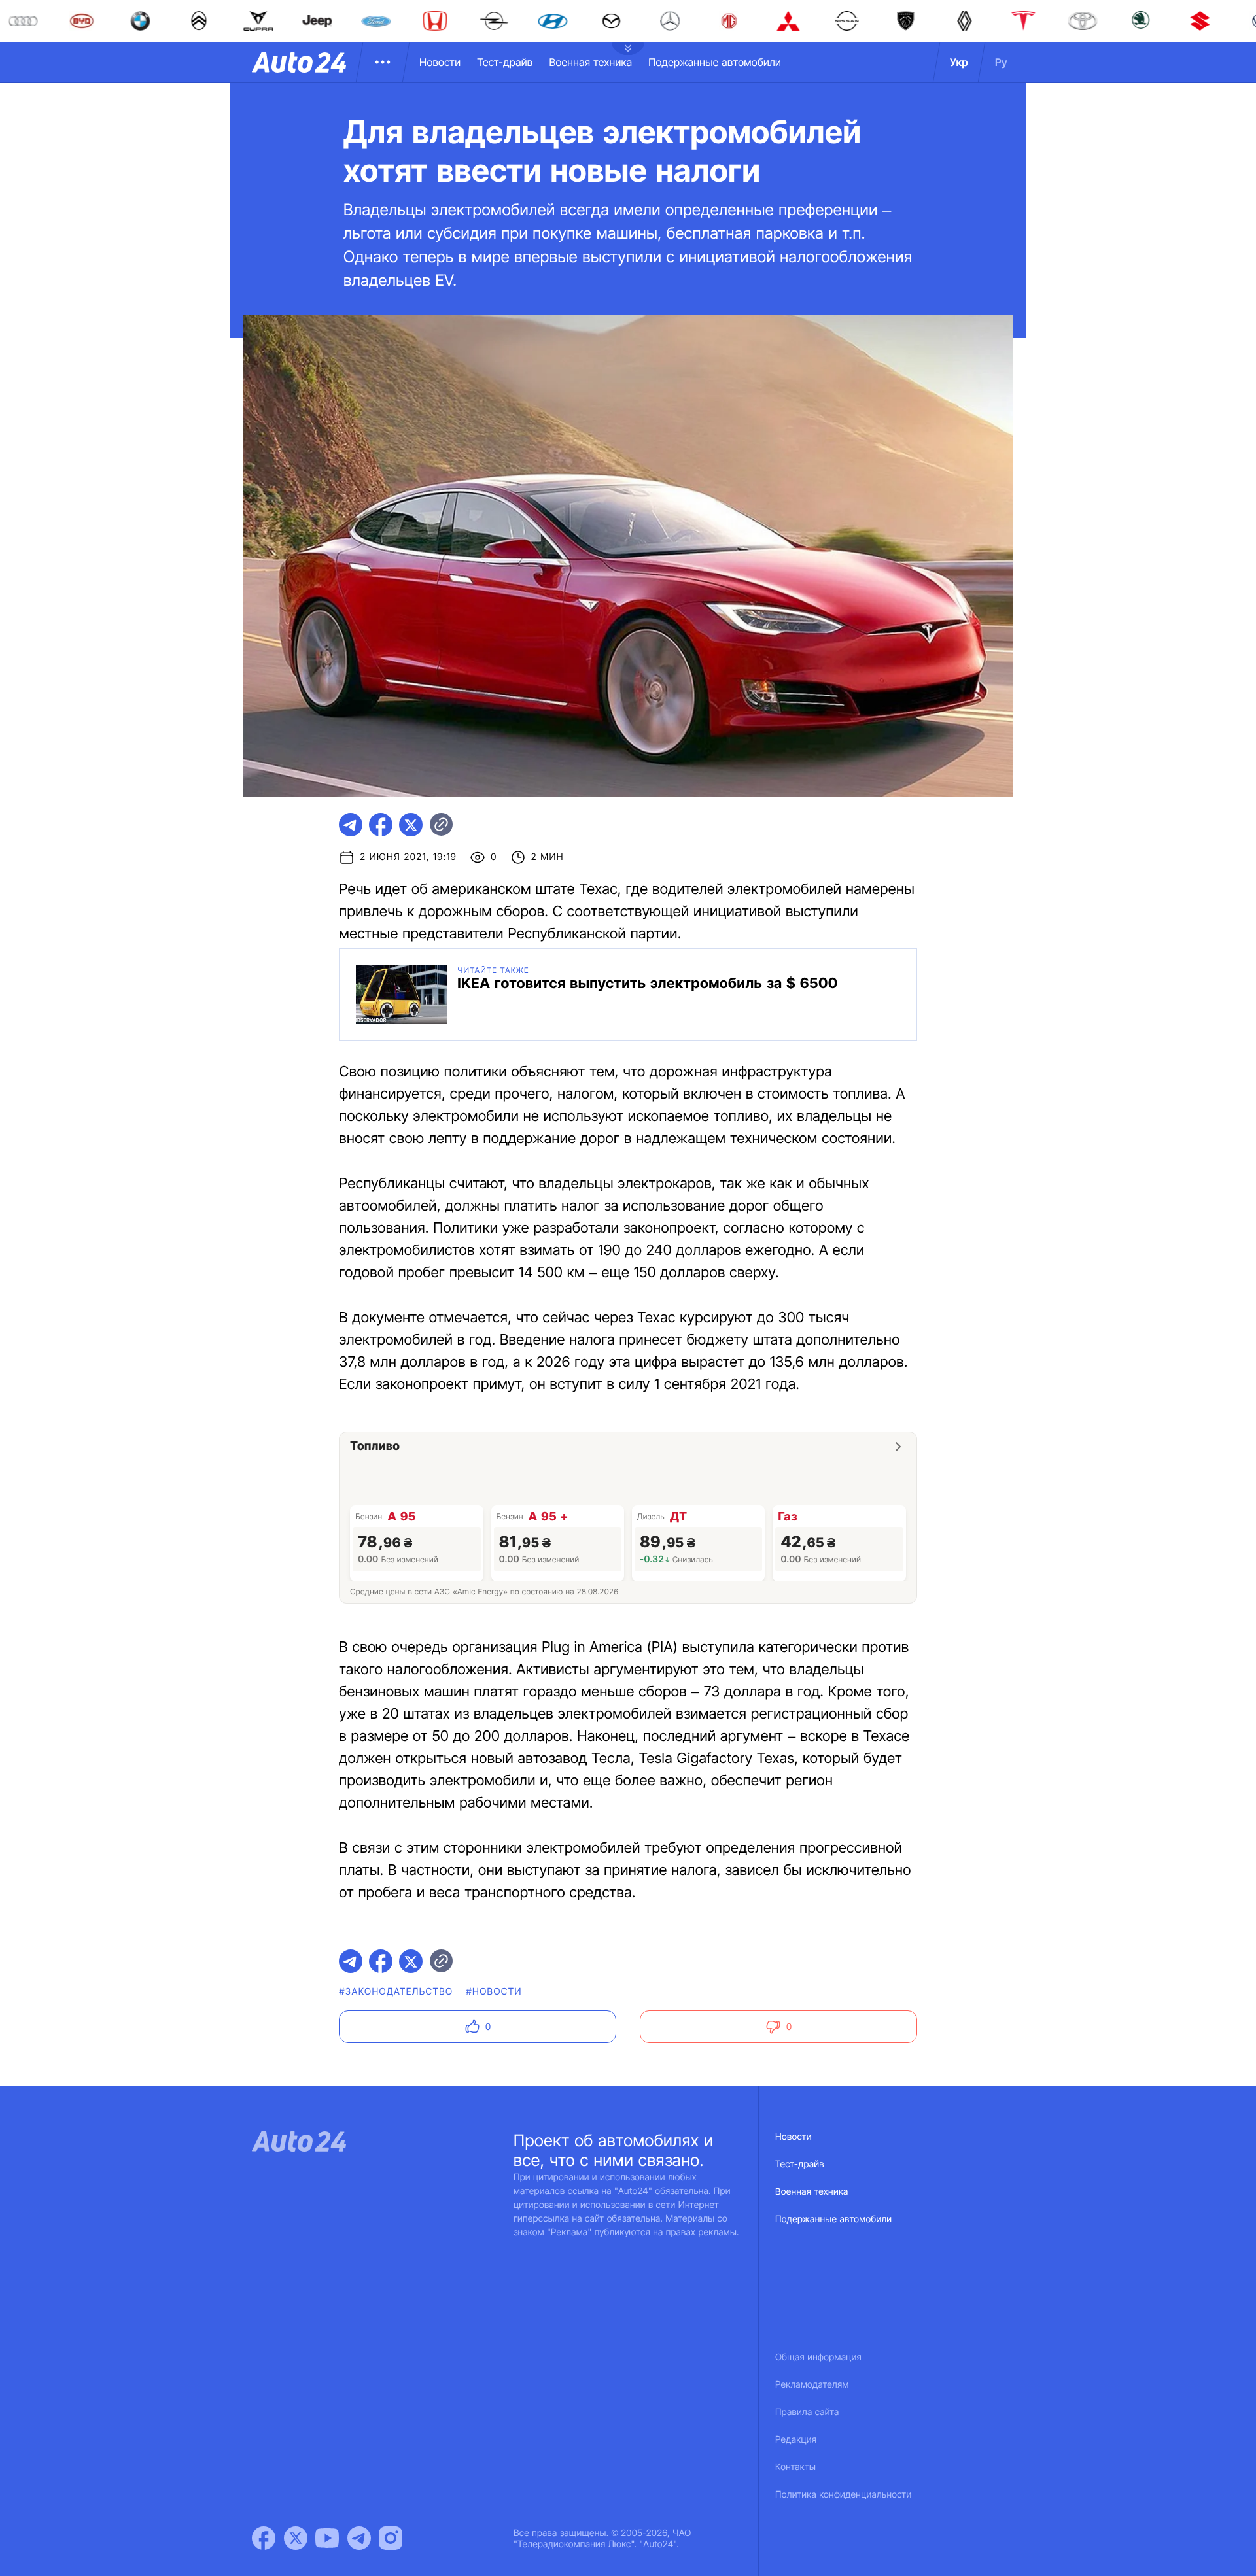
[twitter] (411, 825)
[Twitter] (296, 2538)
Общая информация (818, 2357)
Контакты (795, 2467)
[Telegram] (359, 2538)
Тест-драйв (505, 62)
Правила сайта (807, 2412)
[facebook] (381, 825)
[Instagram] (391, 2538)
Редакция (796, 2440)
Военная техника (590, 62)
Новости (440, 62)
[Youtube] (327, 2538)
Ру (1001, 62)
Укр (959, 62)
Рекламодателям (812, 2385)
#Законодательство (396, 1992)
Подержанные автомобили (715, 62)
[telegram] (351, 825)
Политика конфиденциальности (843, 2495)
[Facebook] (264, 2538)
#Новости (494, 1992)
